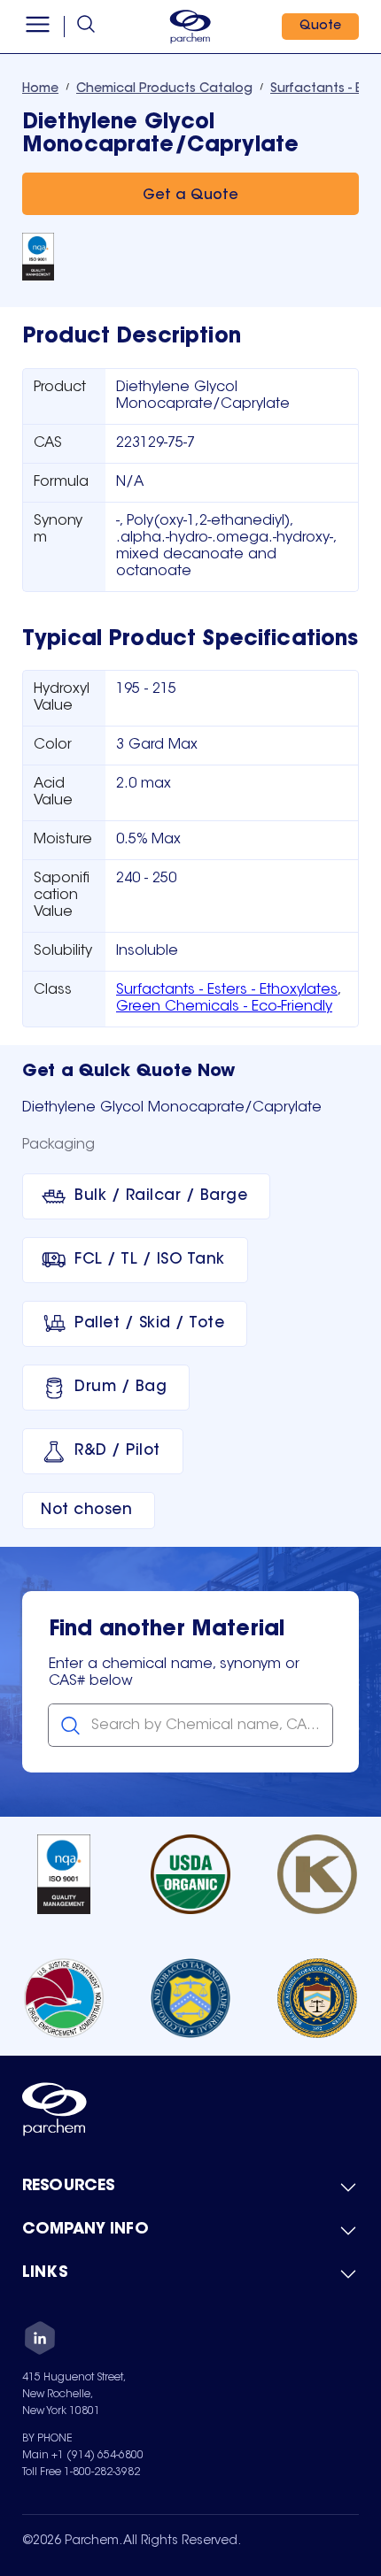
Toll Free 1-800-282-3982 (81, 2472)
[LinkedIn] (40, 2341)
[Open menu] (38, 27)
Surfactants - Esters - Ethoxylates (227, 990)
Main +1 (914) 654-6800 (83, 2456)
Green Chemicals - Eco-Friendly (224, 1007)
